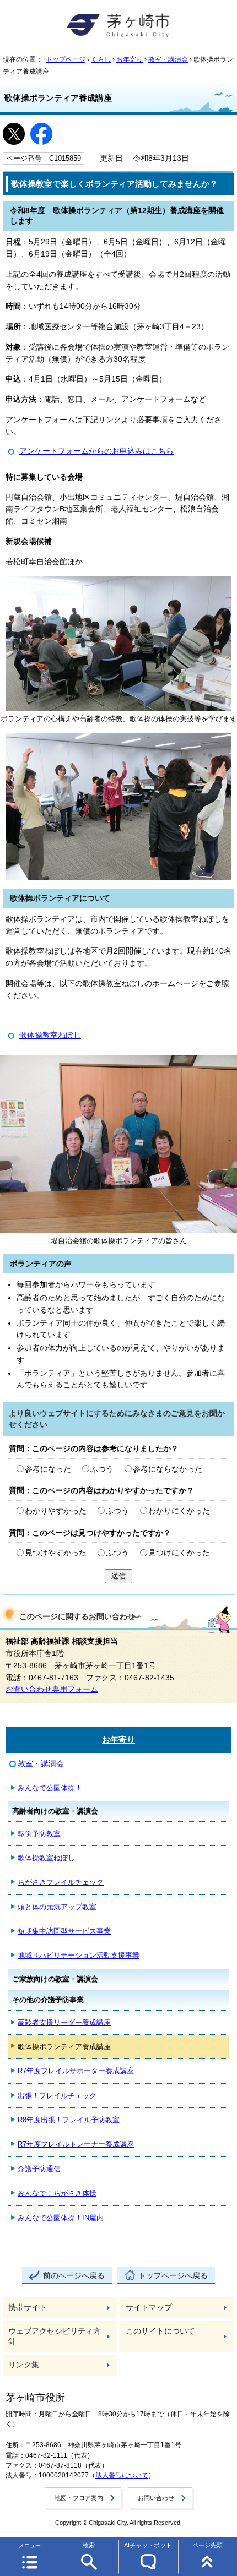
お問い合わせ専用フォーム (52, 1689)
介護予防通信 (39, 2169)
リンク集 (24, 2365)
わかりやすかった (56, 1511)
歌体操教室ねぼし (50, 1035)
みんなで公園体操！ (50, 1788)
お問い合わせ (156, 2498)
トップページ (66, 59)
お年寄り (130, 59)
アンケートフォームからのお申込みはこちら (96, 451)
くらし (101, 59)
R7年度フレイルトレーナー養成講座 (76, 2144)
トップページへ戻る (173, 2276)
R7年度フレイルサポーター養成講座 (76, 2071)
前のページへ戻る (74, 2276)
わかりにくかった (179, 1511)
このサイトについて (160, 2331)
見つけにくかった (179, 1553)
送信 (118, 1576)
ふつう (102, 1469)
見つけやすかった (56, 1553)
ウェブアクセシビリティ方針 (55, 2336)
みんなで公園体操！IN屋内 (61, 2218)
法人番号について (122, 2475)
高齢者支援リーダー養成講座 (64, 2022)
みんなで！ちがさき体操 (57, 2193)
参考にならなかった (168, 1469)
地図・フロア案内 (79, 2498)
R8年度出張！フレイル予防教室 (69, 2120)
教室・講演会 (168, 59)
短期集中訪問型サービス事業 (64, 1931)
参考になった (48, 1469)
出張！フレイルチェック (57, 2096)
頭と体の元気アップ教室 (57, 1907)
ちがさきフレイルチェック (61, 1882)
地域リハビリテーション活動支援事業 (79, 1955)
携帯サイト (28, 2308)
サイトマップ (149, 2308)
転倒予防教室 (39, 1834)
